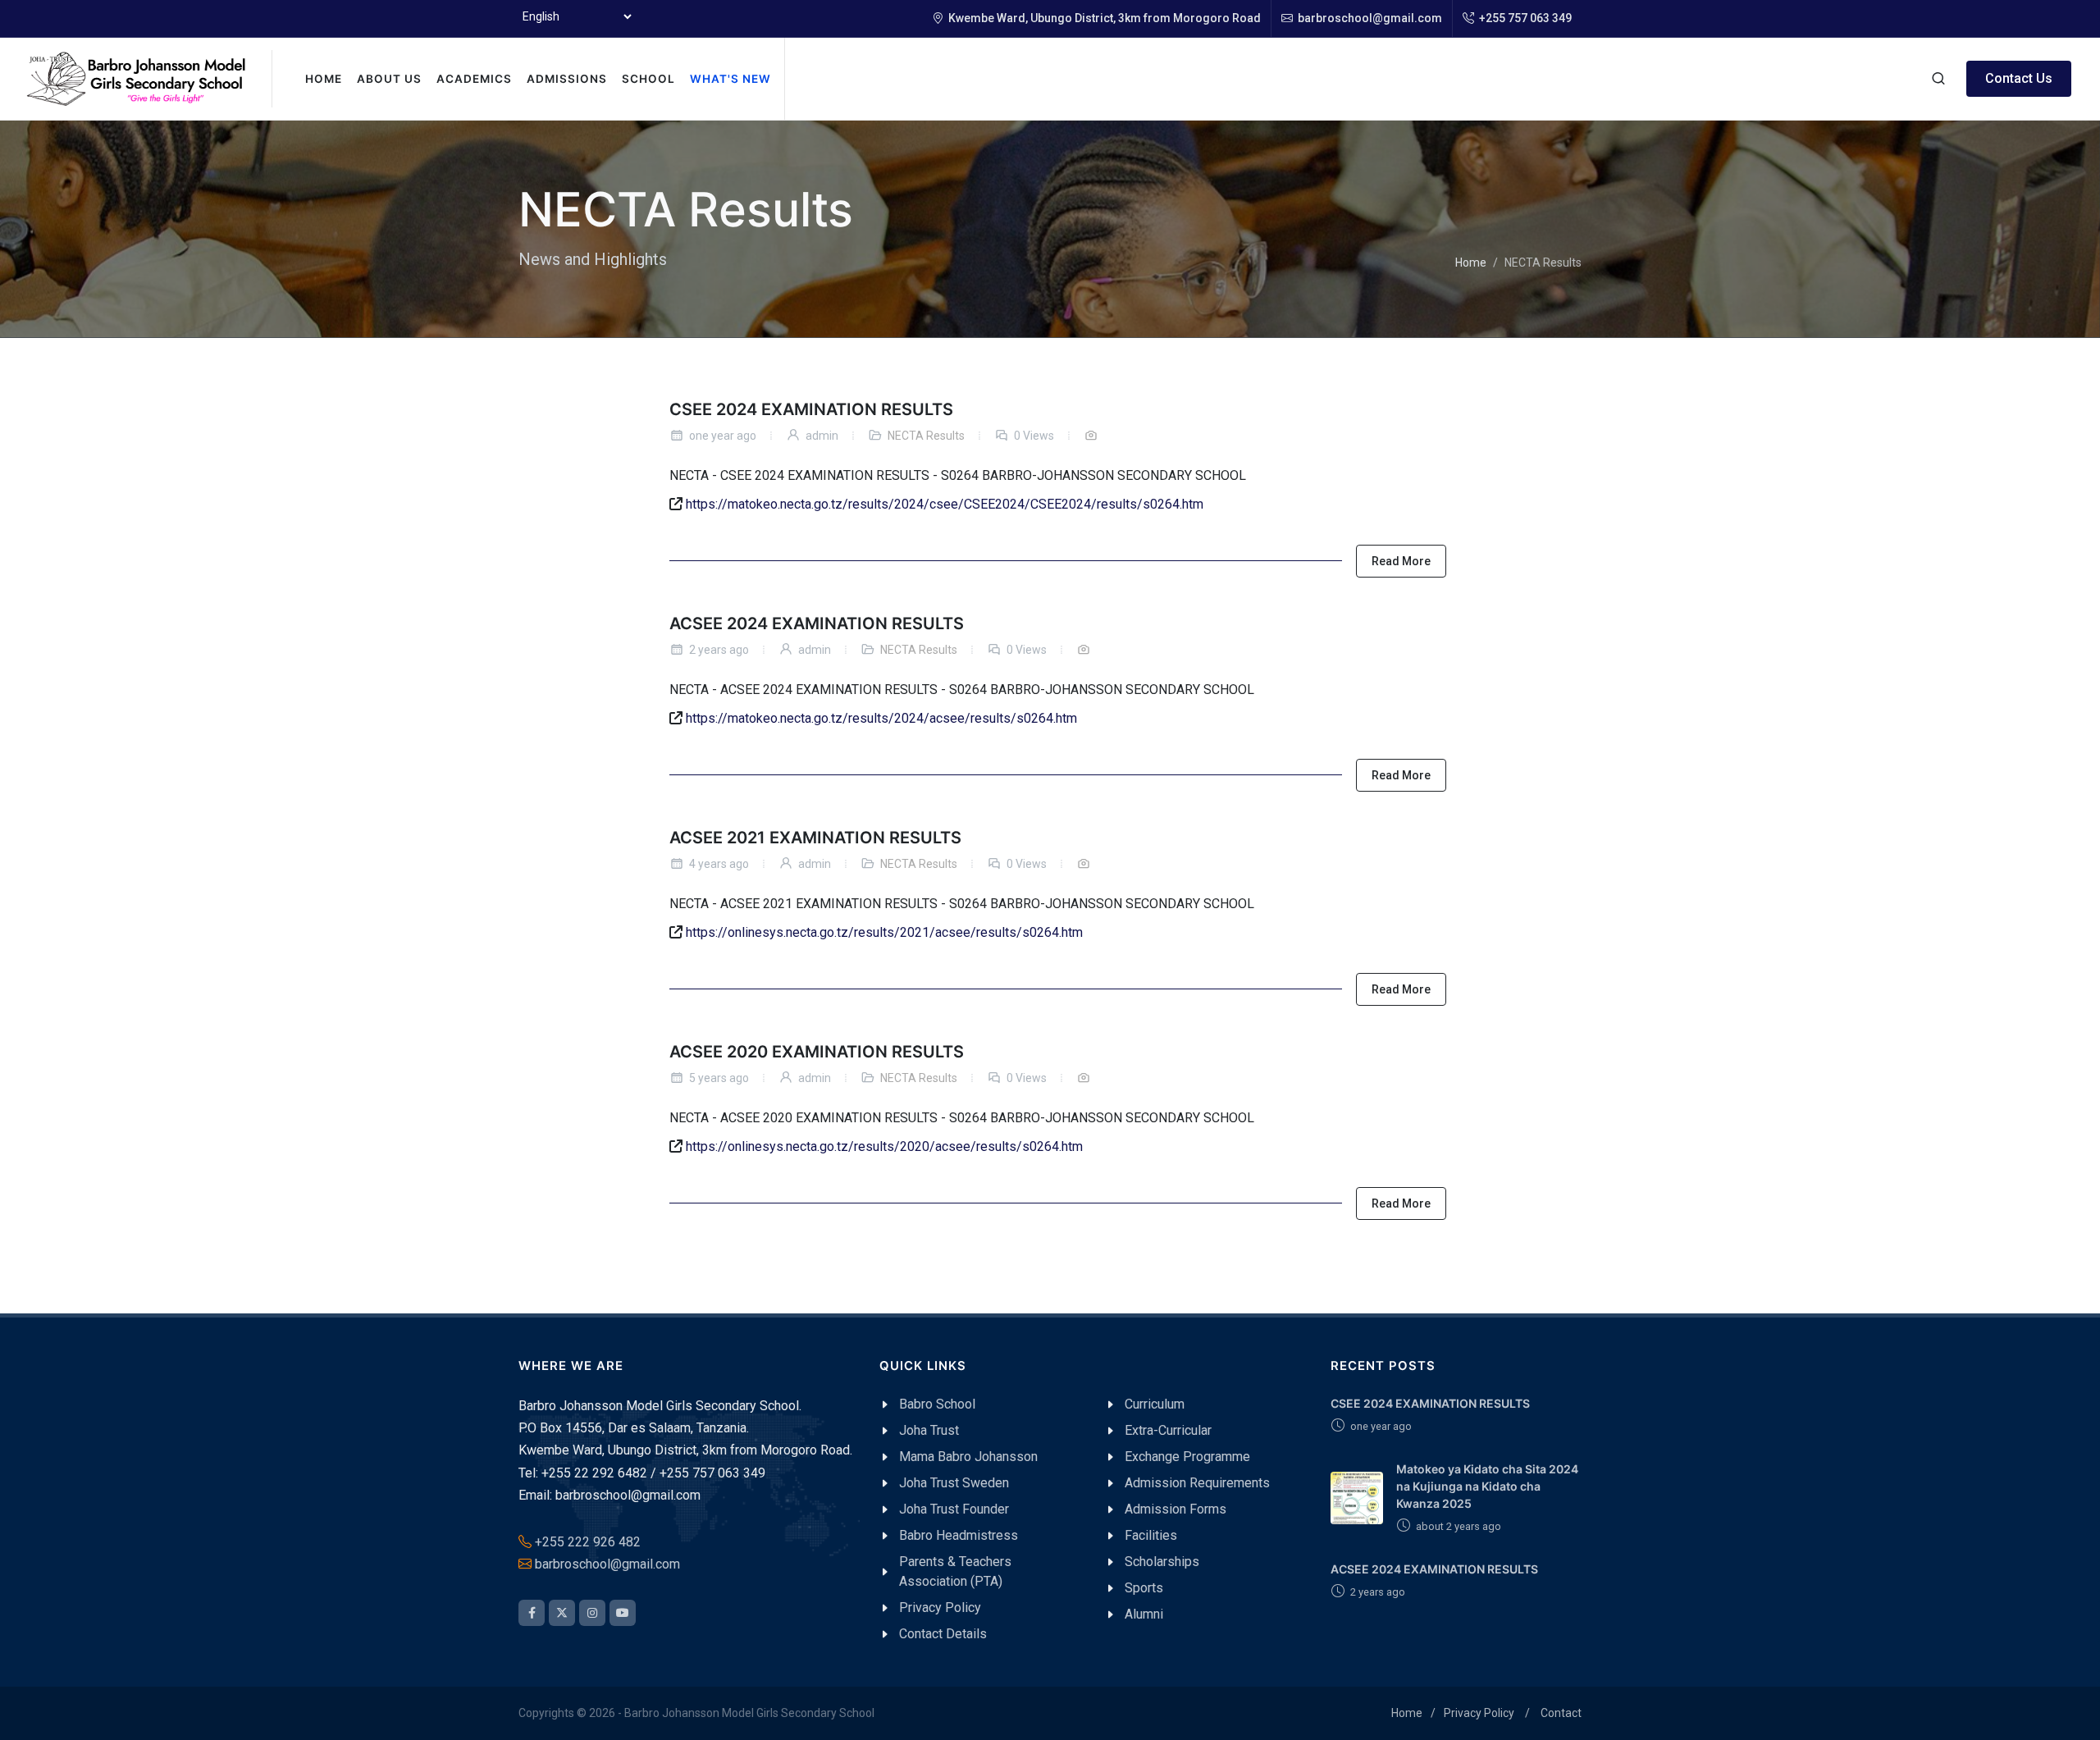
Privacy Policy (1479, 1713)
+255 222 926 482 (588, 1542)
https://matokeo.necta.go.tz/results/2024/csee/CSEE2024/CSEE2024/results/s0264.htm (945, 504)
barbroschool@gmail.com (1369, 18)
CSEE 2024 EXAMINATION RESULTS (811, 409)
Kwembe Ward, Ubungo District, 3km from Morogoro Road (1103, 18)
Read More (1401, 561)
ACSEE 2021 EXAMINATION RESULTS (815, 838)
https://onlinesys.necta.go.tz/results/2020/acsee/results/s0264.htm (884, 1147)
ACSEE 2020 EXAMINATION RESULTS (817, 1052)
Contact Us (2019, 78)
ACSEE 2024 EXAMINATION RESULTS (817, 623)
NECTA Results (926, 436)
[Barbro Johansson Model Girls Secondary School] (136, 79)
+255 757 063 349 (1524, 18)
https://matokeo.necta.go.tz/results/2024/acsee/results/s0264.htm (881, 718)
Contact (1561, 1713)
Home (1471, 263)
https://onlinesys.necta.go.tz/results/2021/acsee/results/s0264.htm (884, 933)
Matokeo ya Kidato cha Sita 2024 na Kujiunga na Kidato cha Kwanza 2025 (1487, 1486)
